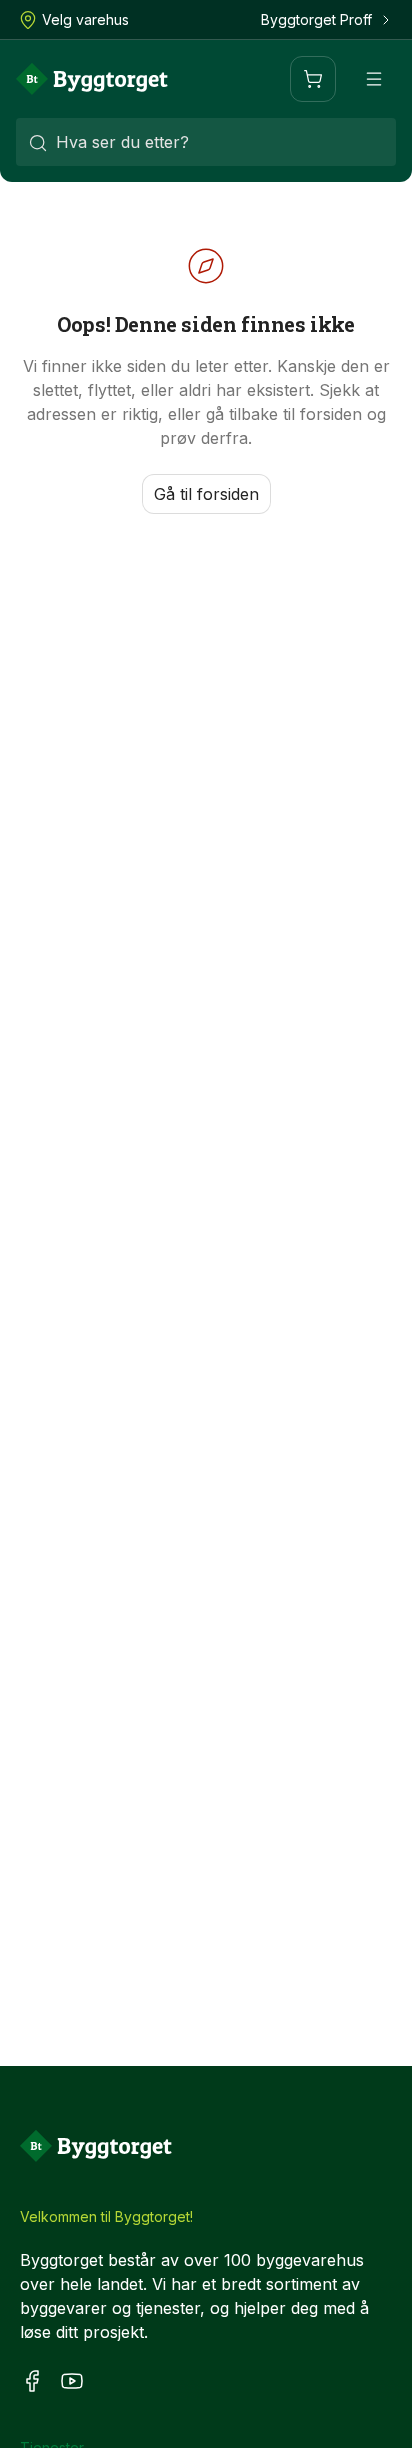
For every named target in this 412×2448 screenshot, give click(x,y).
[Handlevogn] (313, 79)
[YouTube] (72, 2380)
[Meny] (374, 79)
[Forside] (92, 79)
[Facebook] (32, 2380)
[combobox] (206, 142)
